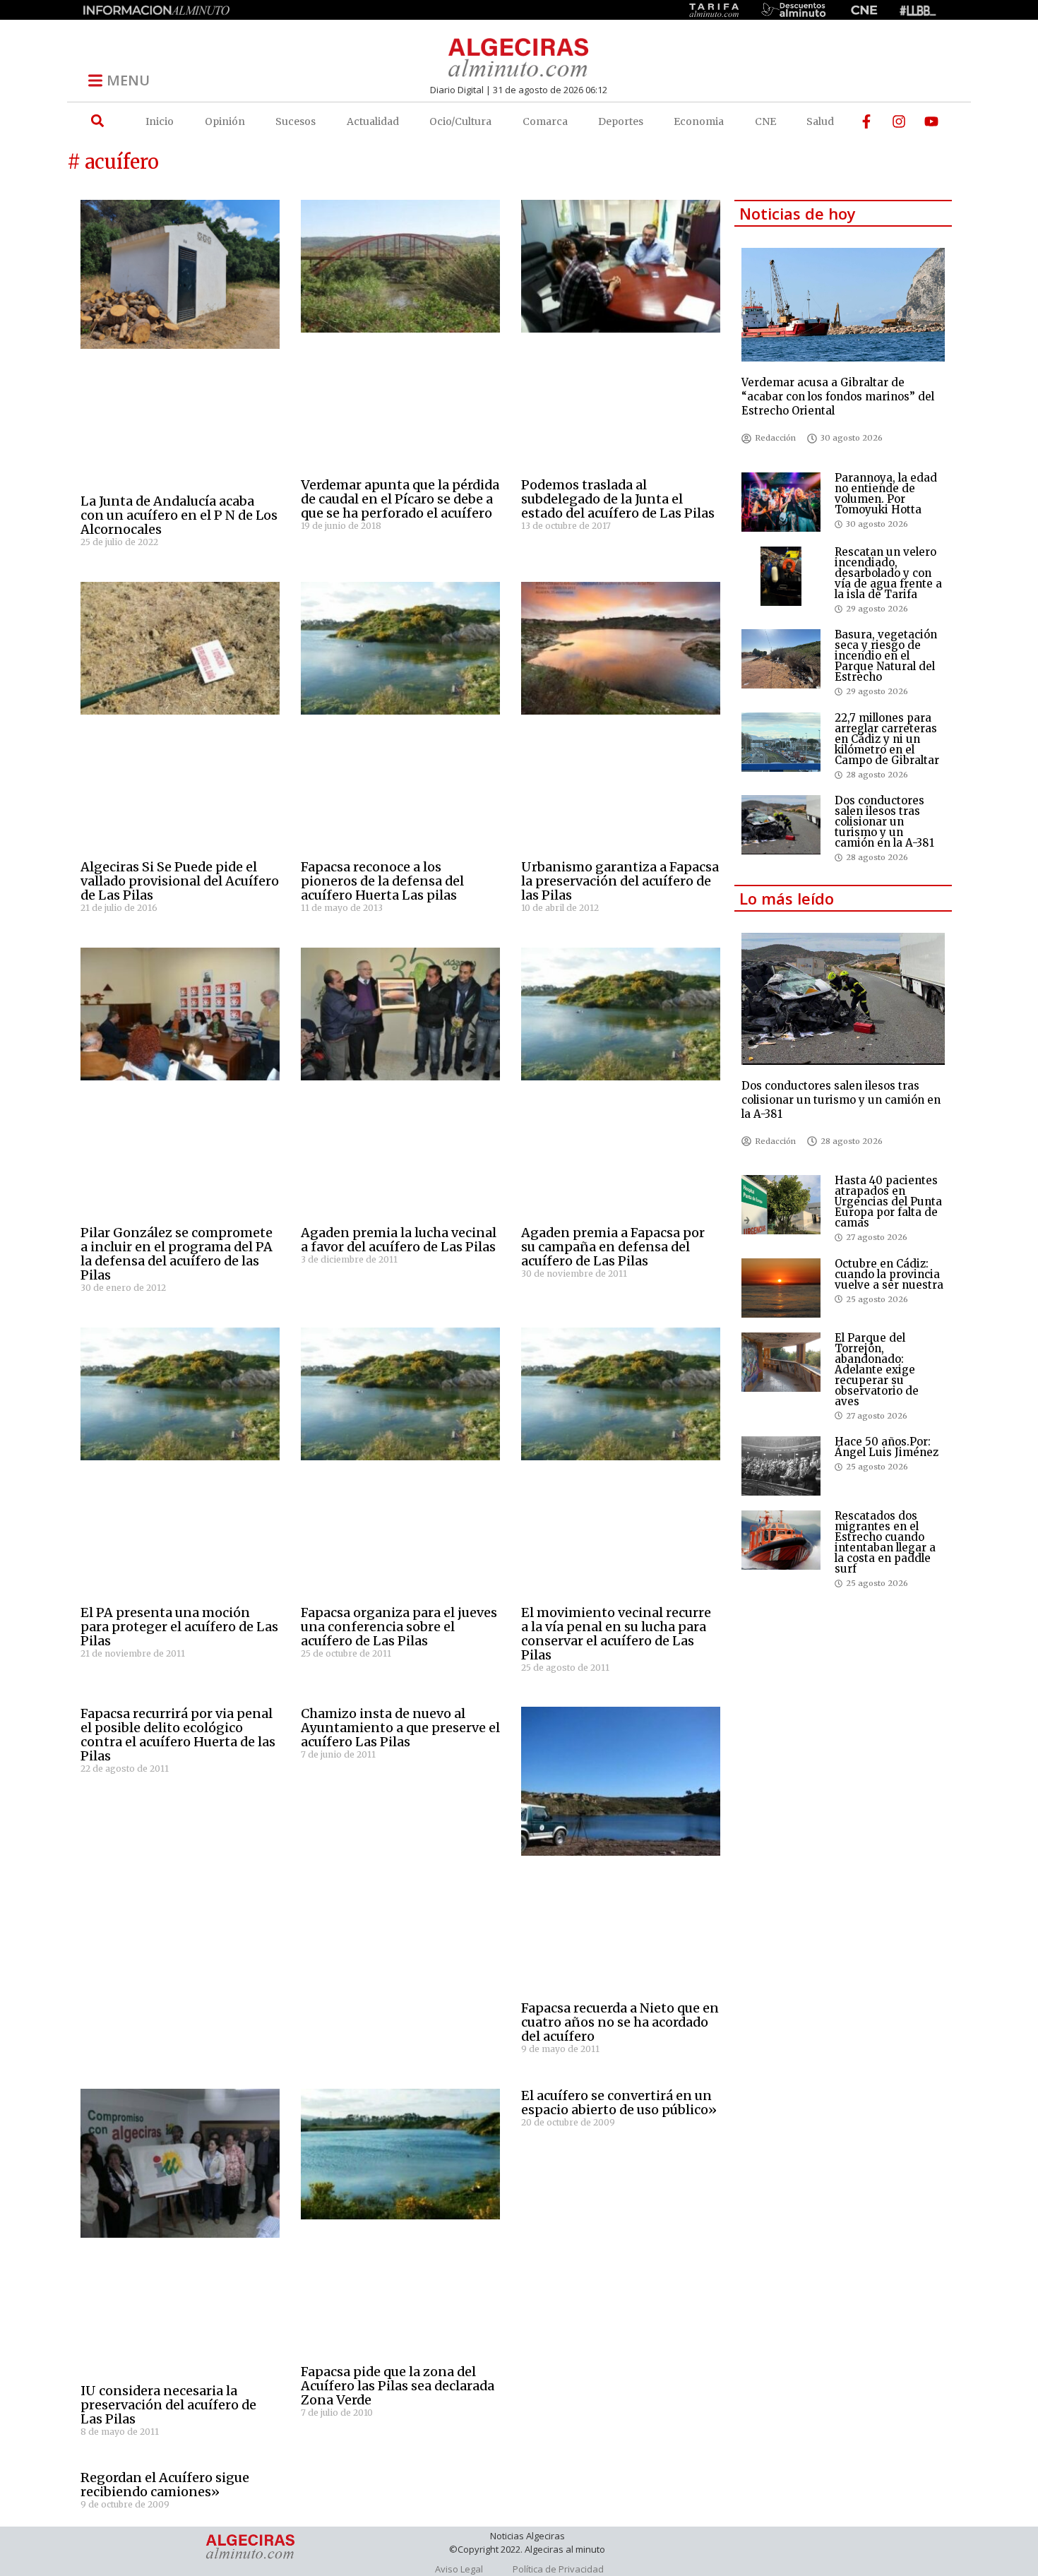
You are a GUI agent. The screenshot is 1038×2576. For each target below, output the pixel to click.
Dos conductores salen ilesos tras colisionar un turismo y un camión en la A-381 (884, 822)
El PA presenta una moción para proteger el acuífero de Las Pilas (179, 1627)
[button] (97, 121)
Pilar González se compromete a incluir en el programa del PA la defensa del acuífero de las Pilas (177, 1254)
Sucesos (296, 121)
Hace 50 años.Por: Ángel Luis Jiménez (887, 1447)
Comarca (545, 121)
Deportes (621, 121)
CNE (765, 121)
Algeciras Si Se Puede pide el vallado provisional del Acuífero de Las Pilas (180, 881)
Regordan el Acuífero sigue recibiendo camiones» (165, 2485)
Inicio (160, 121)
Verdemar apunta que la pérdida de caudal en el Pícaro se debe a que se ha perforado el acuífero (400, 499)
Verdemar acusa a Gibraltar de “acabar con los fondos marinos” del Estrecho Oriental (838, 396)
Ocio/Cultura (460, 121)
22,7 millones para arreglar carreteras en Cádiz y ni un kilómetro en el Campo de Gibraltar (887, 739)
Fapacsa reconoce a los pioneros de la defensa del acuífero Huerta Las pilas (382, 881)
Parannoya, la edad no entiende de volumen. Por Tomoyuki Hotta (886, 494)
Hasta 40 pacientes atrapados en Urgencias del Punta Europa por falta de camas (888, 1201)
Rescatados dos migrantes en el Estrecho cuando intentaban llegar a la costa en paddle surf (885, 1542)
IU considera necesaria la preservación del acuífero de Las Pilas (168, 2405)
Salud (820, 121)
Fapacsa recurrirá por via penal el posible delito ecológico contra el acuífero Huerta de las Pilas (178, 1735)
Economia (699, 121)
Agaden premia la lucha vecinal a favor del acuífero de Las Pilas (399, 1240)
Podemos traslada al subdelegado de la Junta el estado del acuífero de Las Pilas (618, 499)
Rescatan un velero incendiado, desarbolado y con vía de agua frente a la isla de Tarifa (888, 573)
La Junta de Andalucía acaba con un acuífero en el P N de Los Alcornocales (179, 515)
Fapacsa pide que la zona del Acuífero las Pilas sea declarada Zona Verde (398, 2386)
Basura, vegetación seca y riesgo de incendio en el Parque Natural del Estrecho (886, 656)
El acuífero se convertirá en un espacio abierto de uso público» (619, 2103)
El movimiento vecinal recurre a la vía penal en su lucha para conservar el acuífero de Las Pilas (616, 1634)
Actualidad (373, 121)
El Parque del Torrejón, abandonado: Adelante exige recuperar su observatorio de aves (877, 1370)
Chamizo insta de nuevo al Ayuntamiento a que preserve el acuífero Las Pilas (400, 1728)
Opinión (225, 121)
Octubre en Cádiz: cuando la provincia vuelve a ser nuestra (889, 1274)
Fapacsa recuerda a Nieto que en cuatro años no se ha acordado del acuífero (620, 2022)
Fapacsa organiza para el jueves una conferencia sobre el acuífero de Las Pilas (399, 1627)
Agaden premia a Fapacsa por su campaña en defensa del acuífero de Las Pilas (613, 1247)
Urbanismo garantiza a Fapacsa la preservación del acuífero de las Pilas (620, 881)
